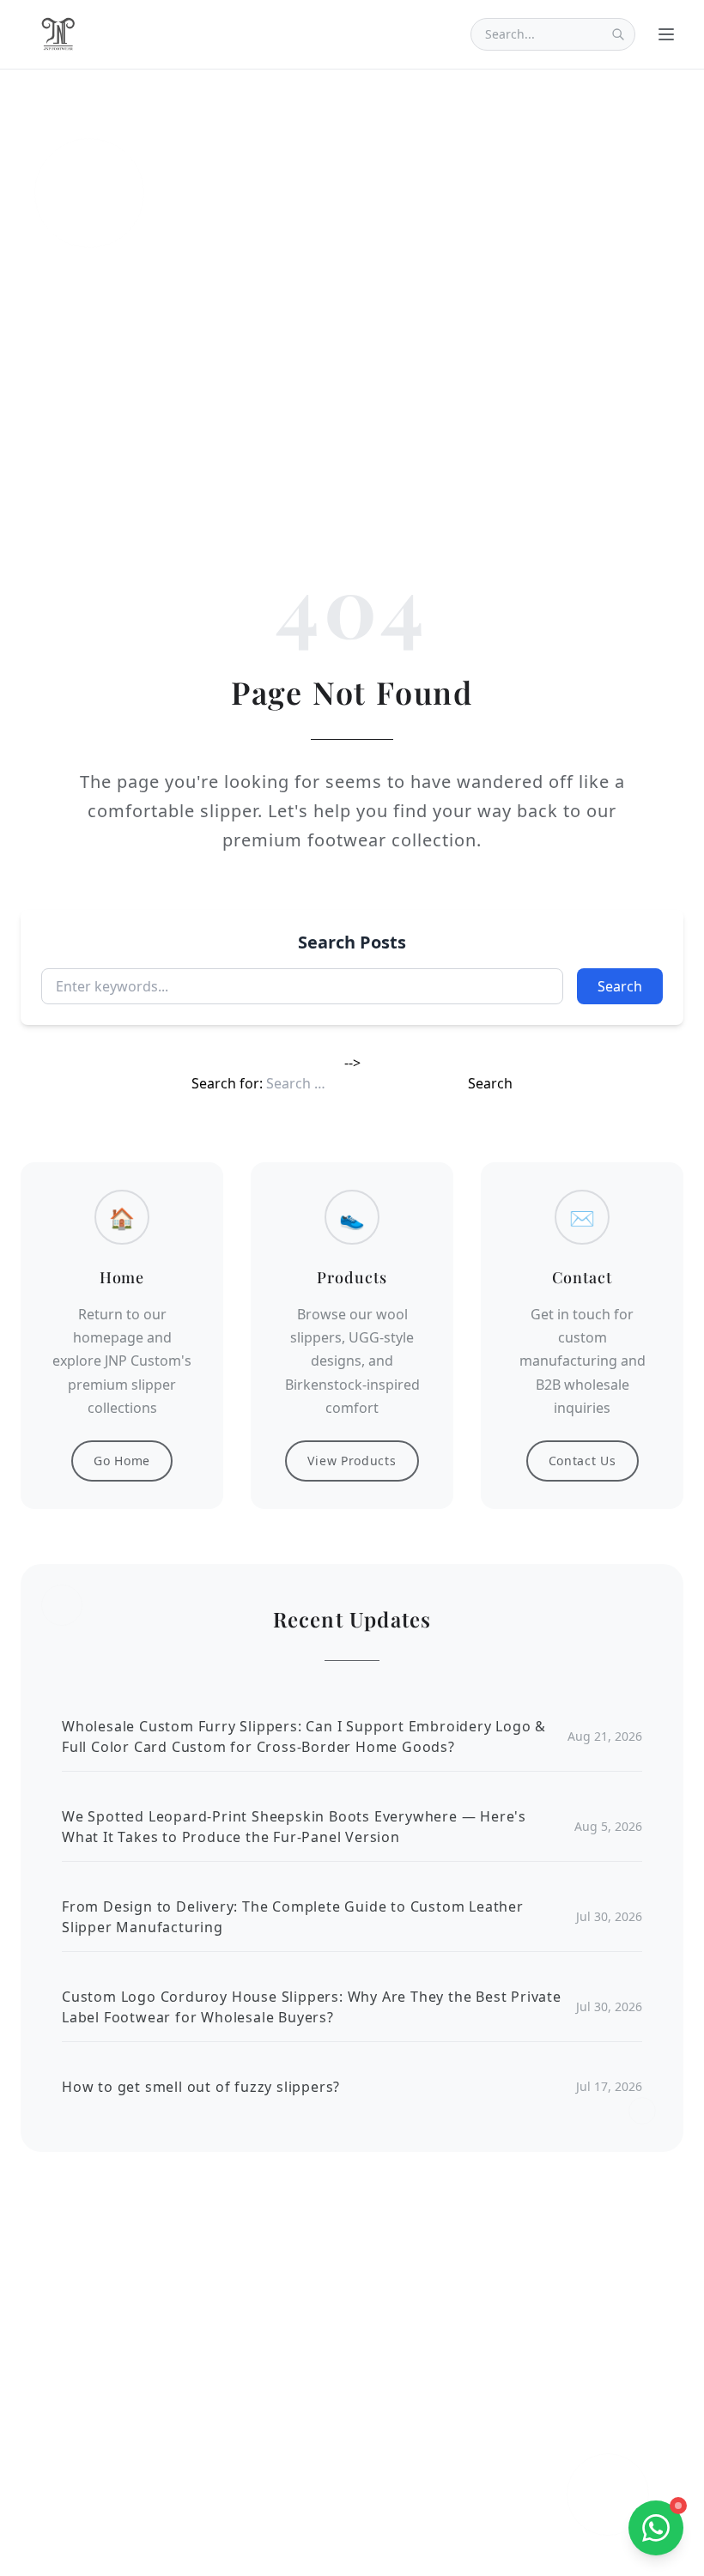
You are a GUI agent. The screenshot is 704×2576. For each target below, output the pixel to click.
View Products (352, 1461)
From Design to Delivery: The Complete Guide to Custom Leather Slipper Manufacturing (293, 1917)
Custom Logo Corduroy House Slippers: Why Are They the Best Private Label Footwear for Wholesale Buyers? (312, 2007)
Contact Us (583, 1461)
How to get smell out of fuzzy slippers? (201, 2087)
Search (620, 986)
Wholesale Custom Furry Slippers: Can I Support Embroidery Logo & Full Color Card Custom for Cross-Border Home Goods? (304, 1737)
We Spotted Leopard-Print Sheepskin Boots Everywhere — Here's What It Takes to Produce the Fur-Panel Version (294, 1827)
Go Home (122, 1461)
